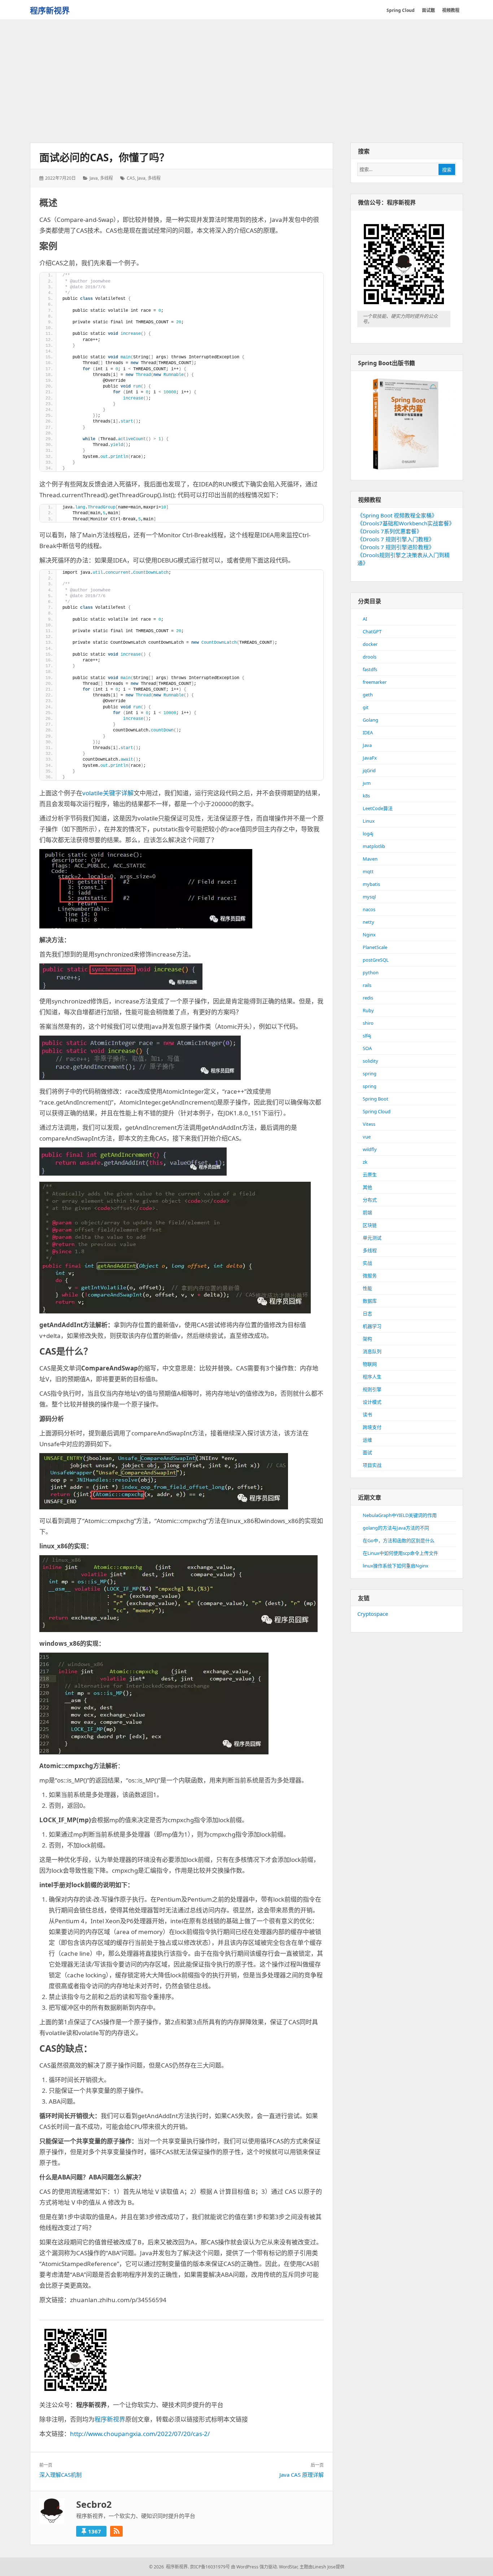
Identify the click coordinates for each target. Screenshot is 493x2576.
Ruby (368, 1010)
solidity (370, 1061)
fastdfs (370, 669)
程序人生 (372, 1377)
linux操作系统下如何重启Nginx (396, 1566)
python (371, 972)
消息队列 (372, 1351)
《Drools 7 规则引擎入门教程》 (396, 539)
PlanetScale (375, 947)
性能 (367, 1288)
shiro (368, 1023)
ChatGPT (372, 631)
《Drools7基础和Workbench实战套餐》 (406, 523)
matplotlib (374, 846)
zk (365, 1162)
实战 (367, 1263)
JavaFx (370, 758)
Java (94, 178)
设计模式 (372, 1402)
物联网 (370, 1364)
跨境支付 (372, 1427)
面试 (367, 1452)
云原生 (370, 1175)
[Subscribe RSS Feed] (116, 2531)
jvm (367, 783)
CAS (131, 178)
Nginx (369, 935)
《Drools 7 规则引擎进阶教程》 (396, 547)
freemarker (375, 682)
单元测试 (372, 1238)
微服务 (370, 1276)
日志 (367, 1313)
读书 (367, 1414)
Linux (369, 821)
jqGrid (369, 770)
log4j (368, 834)
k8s (366, 796)
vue (367, 1137)
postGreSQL (376, 960)
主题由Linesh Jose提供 (322, 2567)
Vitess (369, 1124)
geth (368, 695)
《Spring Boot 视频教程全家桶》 (397, 515)
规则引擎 (372, 1389)
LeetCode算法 (378, 808)
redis (368, 998)
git (366, 707)
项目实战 (372, 1465)
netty (368, 922)
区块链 (370, 1225)
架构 (367, 1339)
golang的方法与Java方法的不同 (396, 1528)
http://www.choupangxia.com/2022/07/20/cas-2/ (140, 2434)
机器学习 (372, 1326)
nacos (369, 909)
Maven (370, 859)
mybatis (371, 884)
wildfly (370, 1149)
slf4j (367, 1036)
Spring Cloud (377, 1111)
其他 (367, 1187)
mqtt (368, 871)
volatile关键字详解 (108, 793)
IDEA (368, 732)
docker (370, 644)
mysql (369, 897)
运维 (367, 1440)
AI (365, 619)
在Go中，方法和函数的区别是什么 (399, 1540)
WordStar (288, 2567)
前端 (367, 1212)
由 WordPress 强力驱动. (254, 2567)
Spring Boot (376, 1099)
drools (370, 657)
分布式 (370, 1200)
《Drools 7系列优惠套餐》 (390, 531)
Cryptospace (373, 1614)
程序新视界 (50, 10)
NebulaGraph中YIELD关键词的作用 (400, 1515)
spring (370, 1073)
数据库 (370, 1301)
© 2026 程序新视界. (169, 2567)
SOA (367, 1048)
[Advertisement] (247, 82)
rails (367, 985)
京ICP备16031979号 (210, 2567)
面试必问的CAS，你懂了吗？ (104, 157)
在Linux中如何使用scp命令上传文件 (400, 1553)
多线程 (106, 178)
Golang (370, 720)
